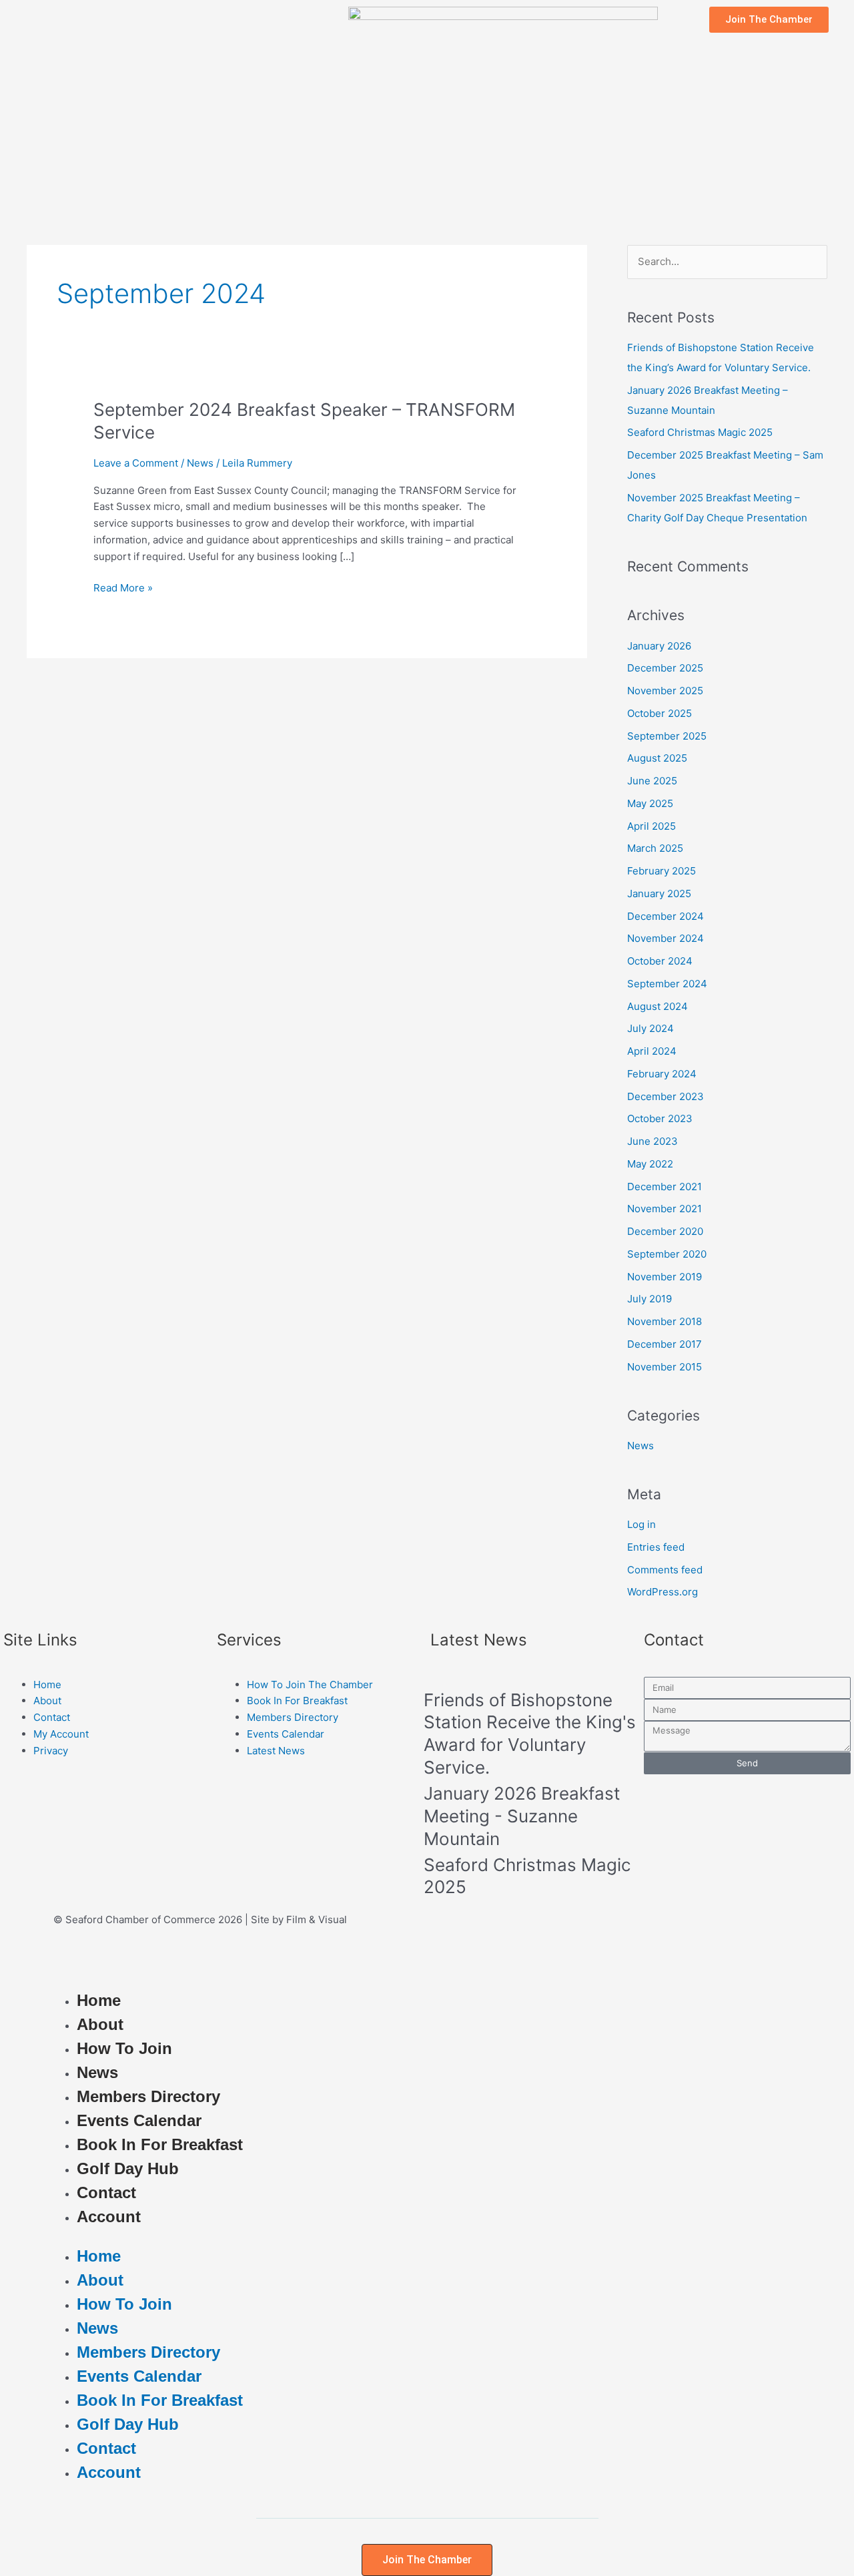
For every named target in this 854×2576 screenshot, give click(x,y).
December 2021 (665, 1187)
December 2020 (665, 1231)
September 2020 (667, 1254)
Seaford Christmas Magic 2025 (700, 432)
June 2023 (653, 1141)
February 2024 (662, 1074)
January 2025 (659, 893)
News (200, 463)
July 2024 (651, 1028)
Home (99, 2000)
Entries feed (656, 1547)
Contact (106, 2193)
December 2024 (666, 916)
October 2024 (660, 961)
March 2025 (655, 848)
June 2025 (652, 781)
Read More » (123, 587)
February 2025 (662, 871)
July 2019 (650, 1299)
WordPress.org (663, 1592)
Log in (642, 1524)
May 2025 (650, 803)
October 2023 (660, 1118)
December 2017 (665, 1344)
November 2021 (665, 1209)
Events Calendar (139, 2120)
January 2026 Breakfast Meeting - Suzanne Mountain (522, 1816)
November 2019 (665, 1277)
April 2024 (652, 1051)
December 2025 (665, 668)
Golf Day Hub (128, 2168)
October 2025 (660, 713)
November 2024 (666, 938)
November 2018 (665, 1321)
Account (109, 2217)
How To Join (124, 2048)
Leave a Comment (136, 463)
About (100, 2024)
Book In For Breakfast (160, 2144)
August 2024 (658, 1006)
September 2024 (667, 984)
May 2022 (650, 1164)
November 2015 (665, 1367)
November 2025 (665, 691)
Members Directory (148, 2096)
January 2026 (659, 646)
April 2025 (652, 826)
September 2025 (667, 736)
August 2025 (657, 758)
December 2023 (666, 1096)
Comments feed (665, 1570)
